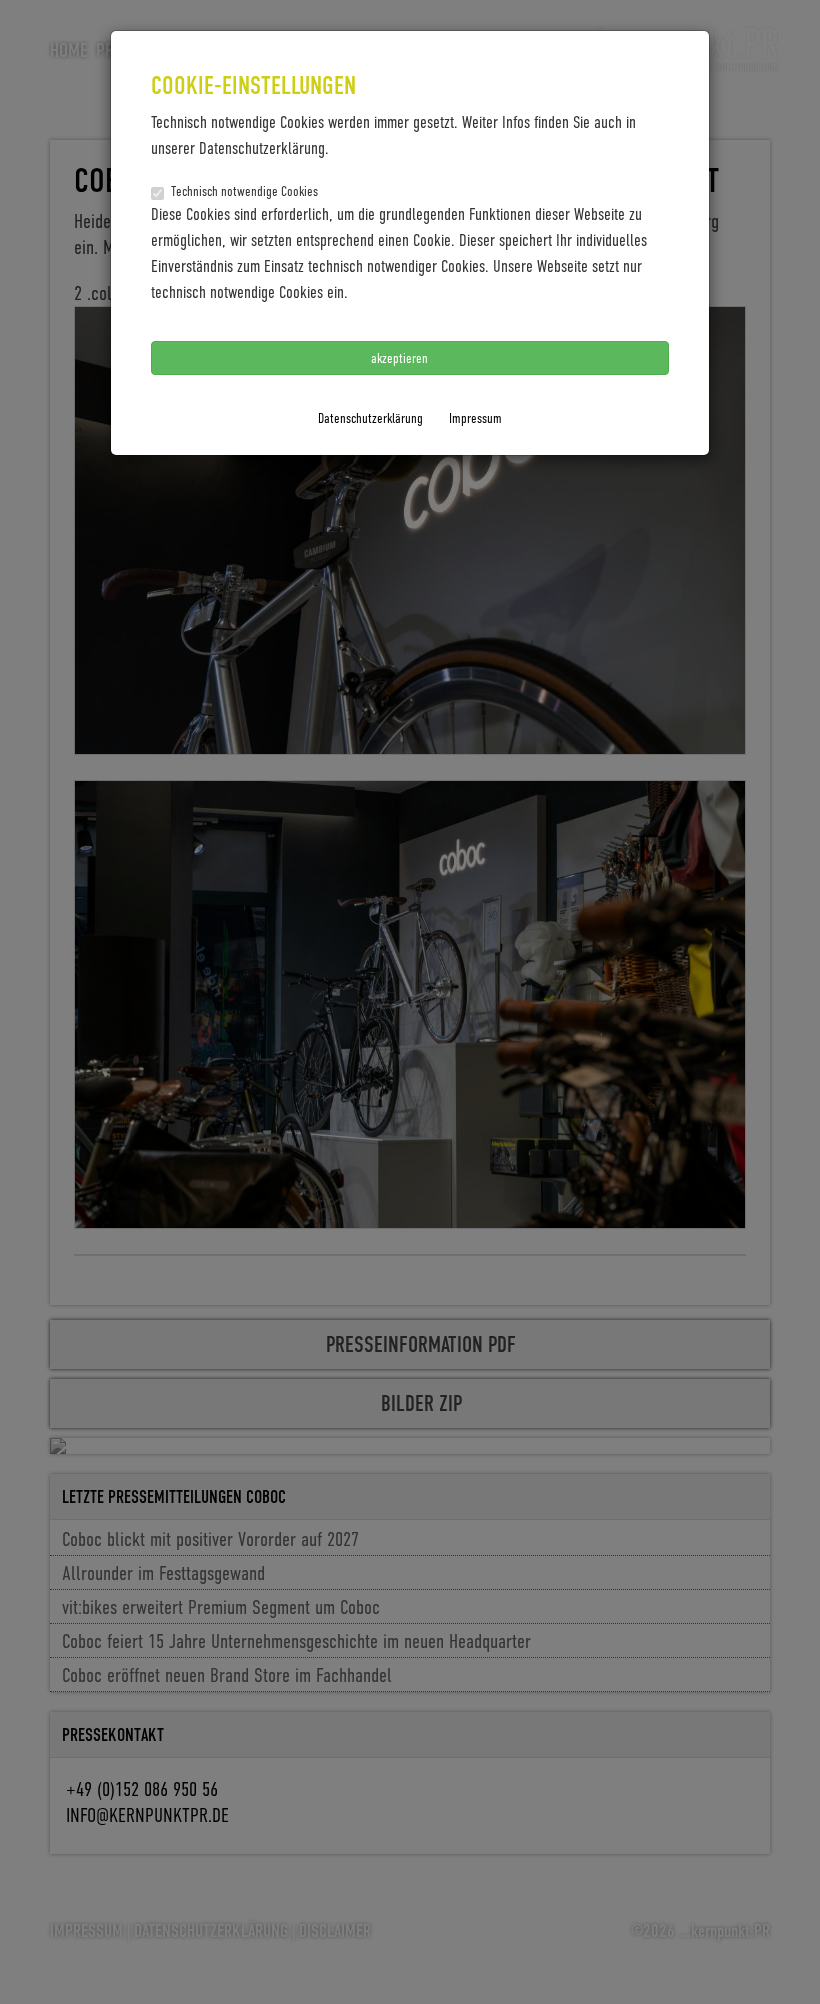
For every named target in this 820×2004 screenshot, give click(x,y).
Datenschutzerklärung (370, 417)
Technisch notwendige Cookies (244, 190)
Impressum (475, 417)
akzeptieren (401, 357)
